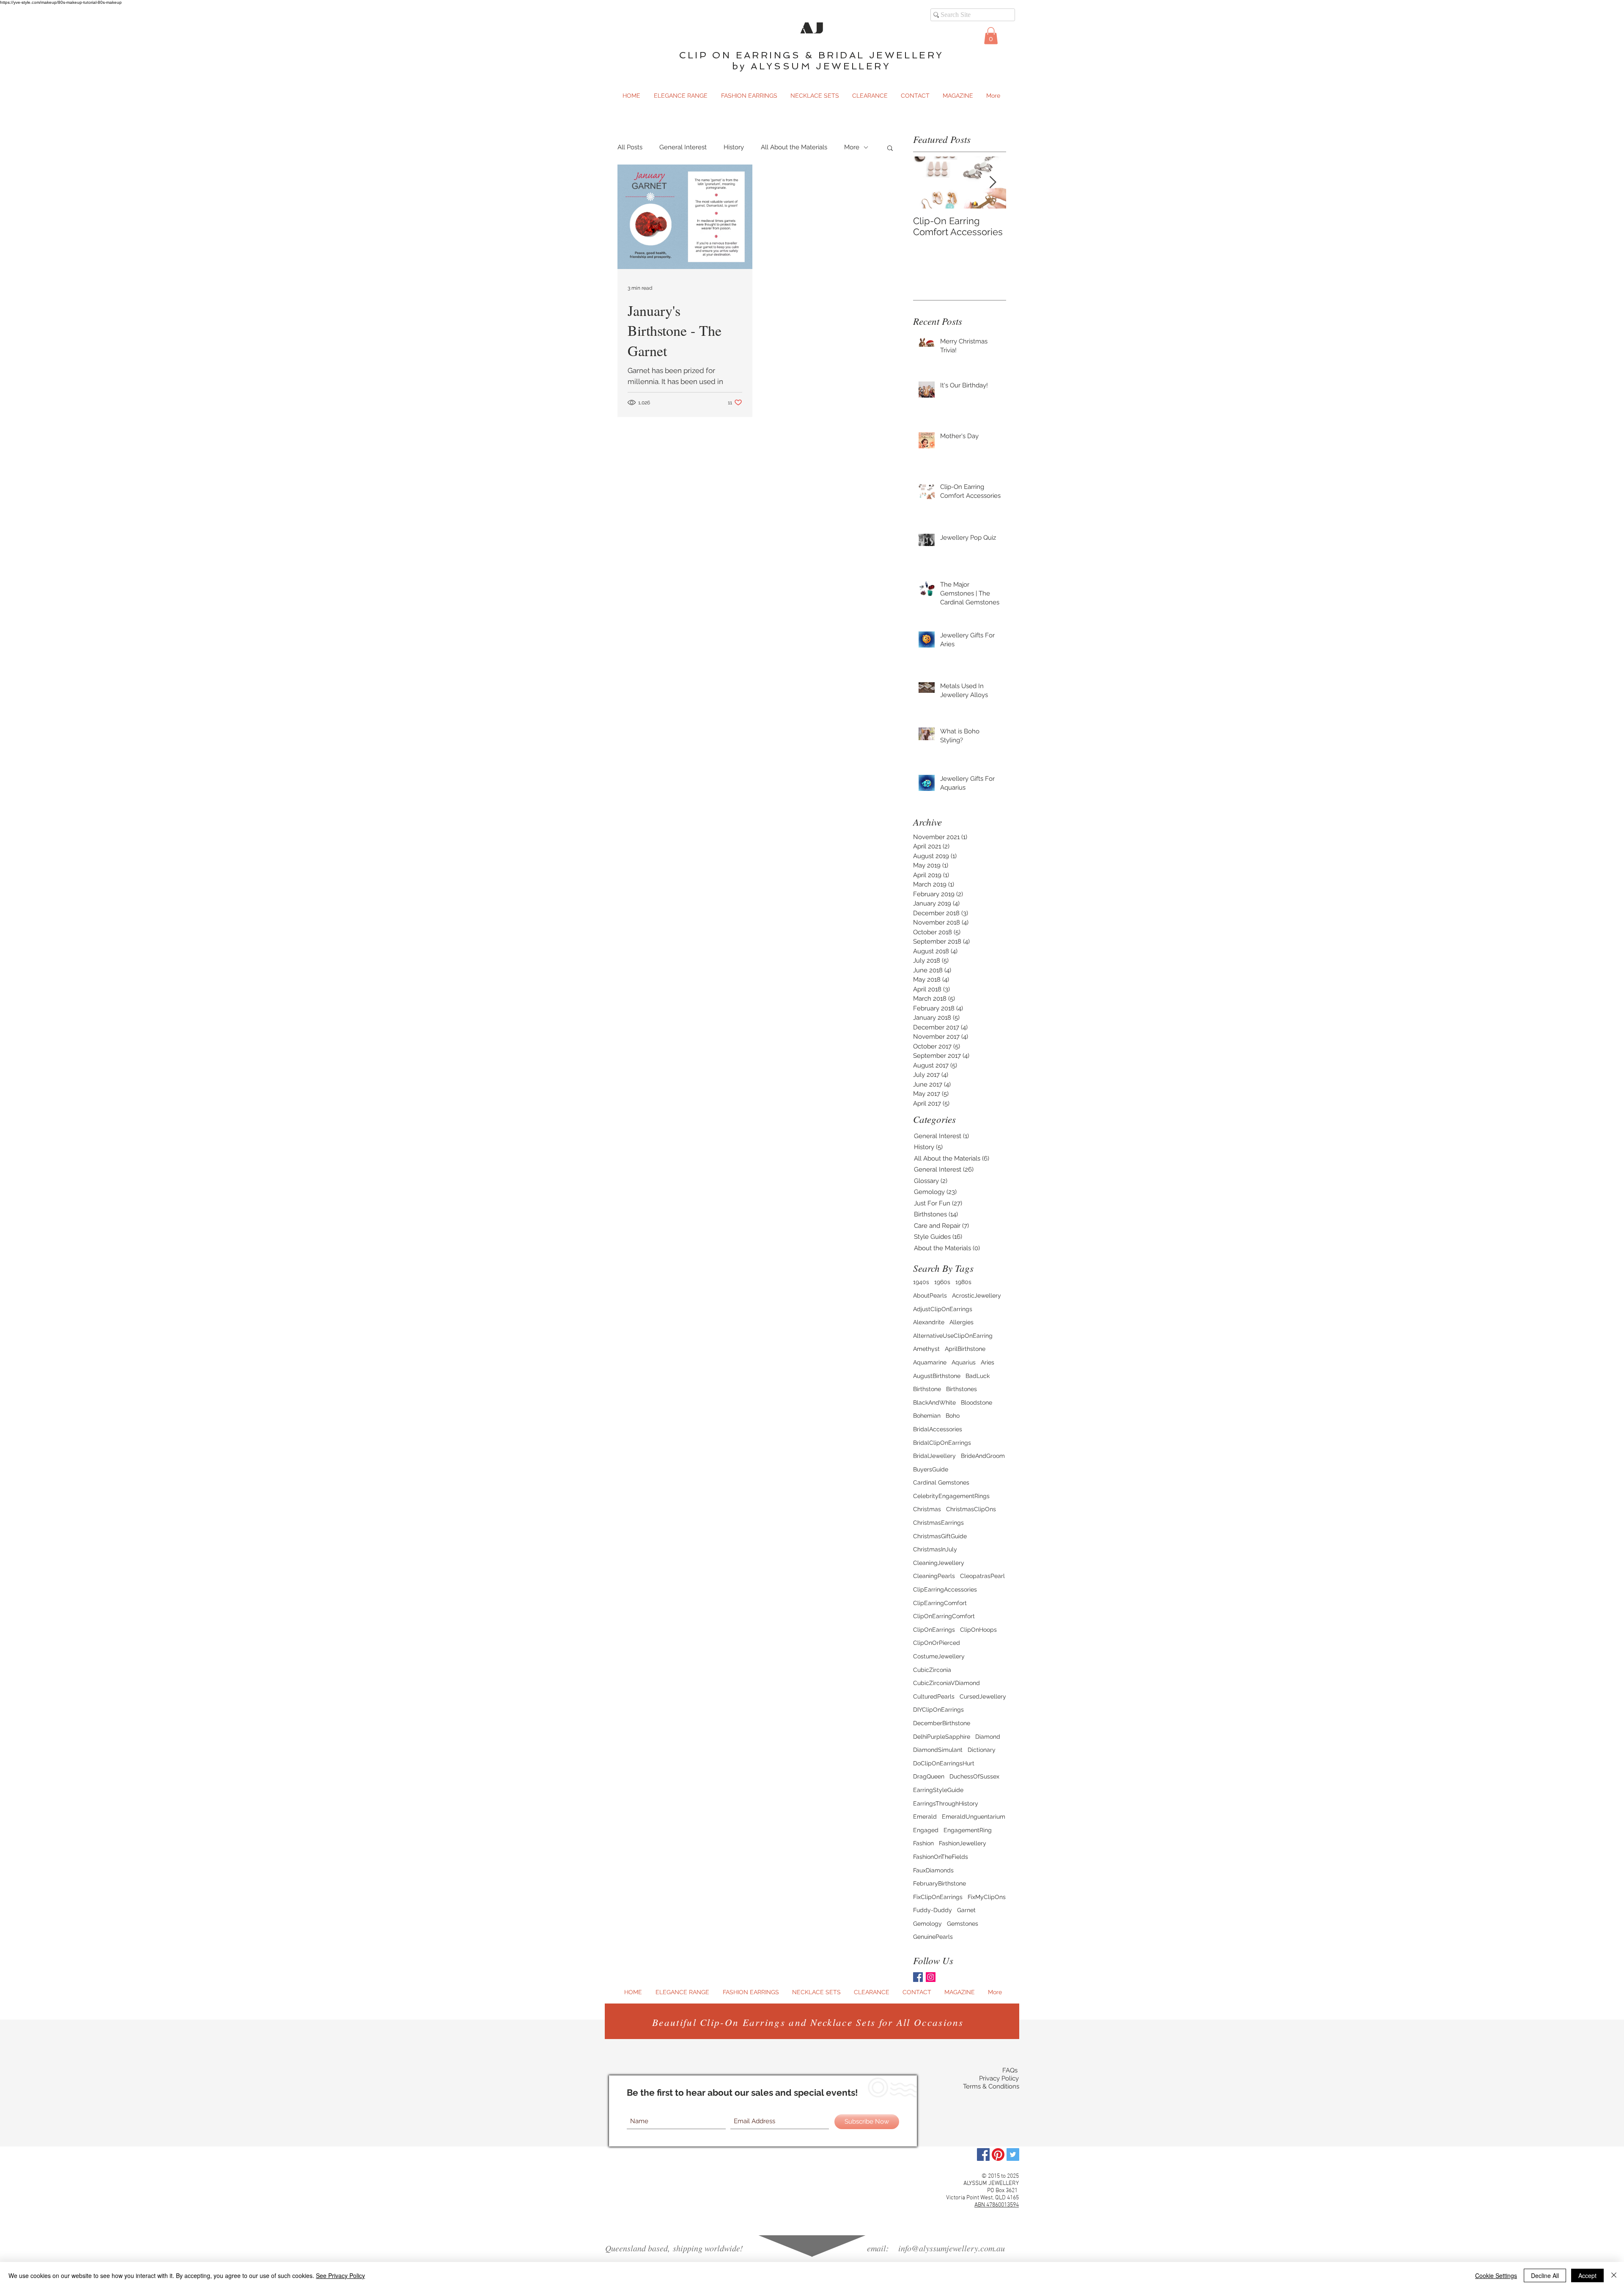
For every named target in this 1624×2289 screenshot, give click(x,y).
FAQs (1010, 2070)
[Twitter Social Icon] (1013, 2155)
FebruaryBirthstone (940, 1883)
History (734, 147)
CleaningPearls (934, 1576)
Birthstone (927, 1389)
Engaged (926, 1830)
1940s (921, 1282)
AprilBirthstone (965, 1349)
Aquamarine (930, 1362)
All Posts (630, 147)
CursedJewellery (983, 1696)
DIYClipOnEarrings (938, 1710)
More (852, 147)
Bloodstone (977, 1402)
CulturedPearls (934, 1696)
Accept (1587, 2275)
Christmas (927, 1509)
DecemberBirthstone (942, 1723)
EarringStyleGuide (938, 1790)
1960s (942, 1282)
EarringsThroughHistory (946, 1803)
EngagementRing (968, 1830)
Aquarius (964, 1362)
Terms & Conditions (991, 2086)
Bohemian (927, 1416)
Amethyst (926, 1349)
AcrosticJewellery (977, 1295)
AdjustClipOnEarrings (943, 1309)
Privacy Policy (999, 2078)
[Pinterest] (998, 2155)
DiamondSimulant (938, 1750)
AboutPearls (930, 1295)
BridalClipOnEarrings (942, 1443)
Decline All (1545, 2275)
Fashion (923, 1843)
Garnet (966, 1910)
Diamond (988, 1737)
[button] (991, 36)
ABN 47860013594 (997, 2205)
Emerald (925, 1817)
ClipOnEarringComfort (944, 1616)
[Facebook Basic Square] (918, 1977)
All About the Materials (794, 147)
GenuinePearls (933, 1937)
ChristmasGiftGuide (940, 1536)
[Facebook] (983, 2155)
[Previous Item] (927, 183)
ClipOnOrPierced (937, 1643)
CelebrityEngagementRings (951, 1496)
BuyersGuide (931, 1469)
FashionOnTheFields (941, 1857)
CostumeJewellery (939, 1656)
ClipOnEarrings (934, 1630)
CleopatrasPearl (982, 1576)
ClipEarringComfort (940, 1603)
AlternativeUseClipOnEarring (953, 1336)
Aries (988, 1362)
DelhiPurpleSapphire (942, 1737)
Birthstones (962, 1389)
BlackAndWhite (934, 1402)
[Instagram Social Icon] (931, 1977)
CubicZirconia (932, 1670)
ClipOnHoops (978, 1630)
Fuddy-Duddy (933, 1910)
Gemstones (963, 1924)
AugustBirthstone (937, 1376)
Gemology (927, 1924)
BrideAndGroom (983, 1456)
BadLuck (978, 1376)
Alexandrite (929, 1322)
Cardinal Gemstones (941, 1482)
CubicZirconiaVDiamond (946, 1683)
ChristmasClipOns (971, 1509)
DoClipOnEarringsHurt (944, 1763)
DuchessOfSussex (974, 1776)
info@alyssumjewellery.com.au (952, 2248)
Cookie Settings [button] (1496, 2275)
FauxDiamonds (933, 1870)
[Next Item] (993, 183)
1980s (963, 1282)
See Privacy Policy (340, 2275)
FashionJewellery (963, 1843)
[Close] (1614, 2275)
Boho (953, 1416)
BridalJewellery (934, 1456)
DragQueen (929, 1776)
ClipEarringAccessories (945, 1589)
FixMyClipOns (987, 1897)
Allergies (962, 1322)
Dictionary (982, 1750)
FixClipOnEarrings (938, 1897)
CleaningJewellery (939, 1563)
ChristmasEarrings (938, 1523)
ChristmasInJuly (935, 1549)
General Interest (683, 147)
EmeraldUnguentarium (974, 1817)
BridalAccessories (938, 1429)
